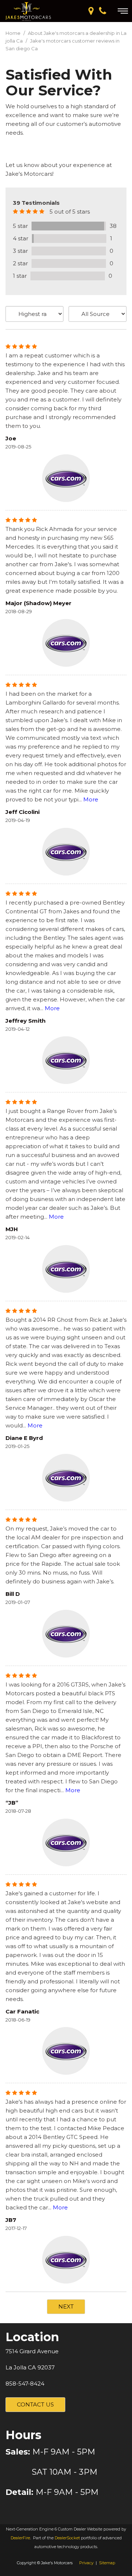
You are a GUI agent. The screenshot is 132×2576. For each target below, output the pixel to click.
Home (14, 33)
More (91, 799)
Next (66, 2306)
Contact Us (35, 2404)
